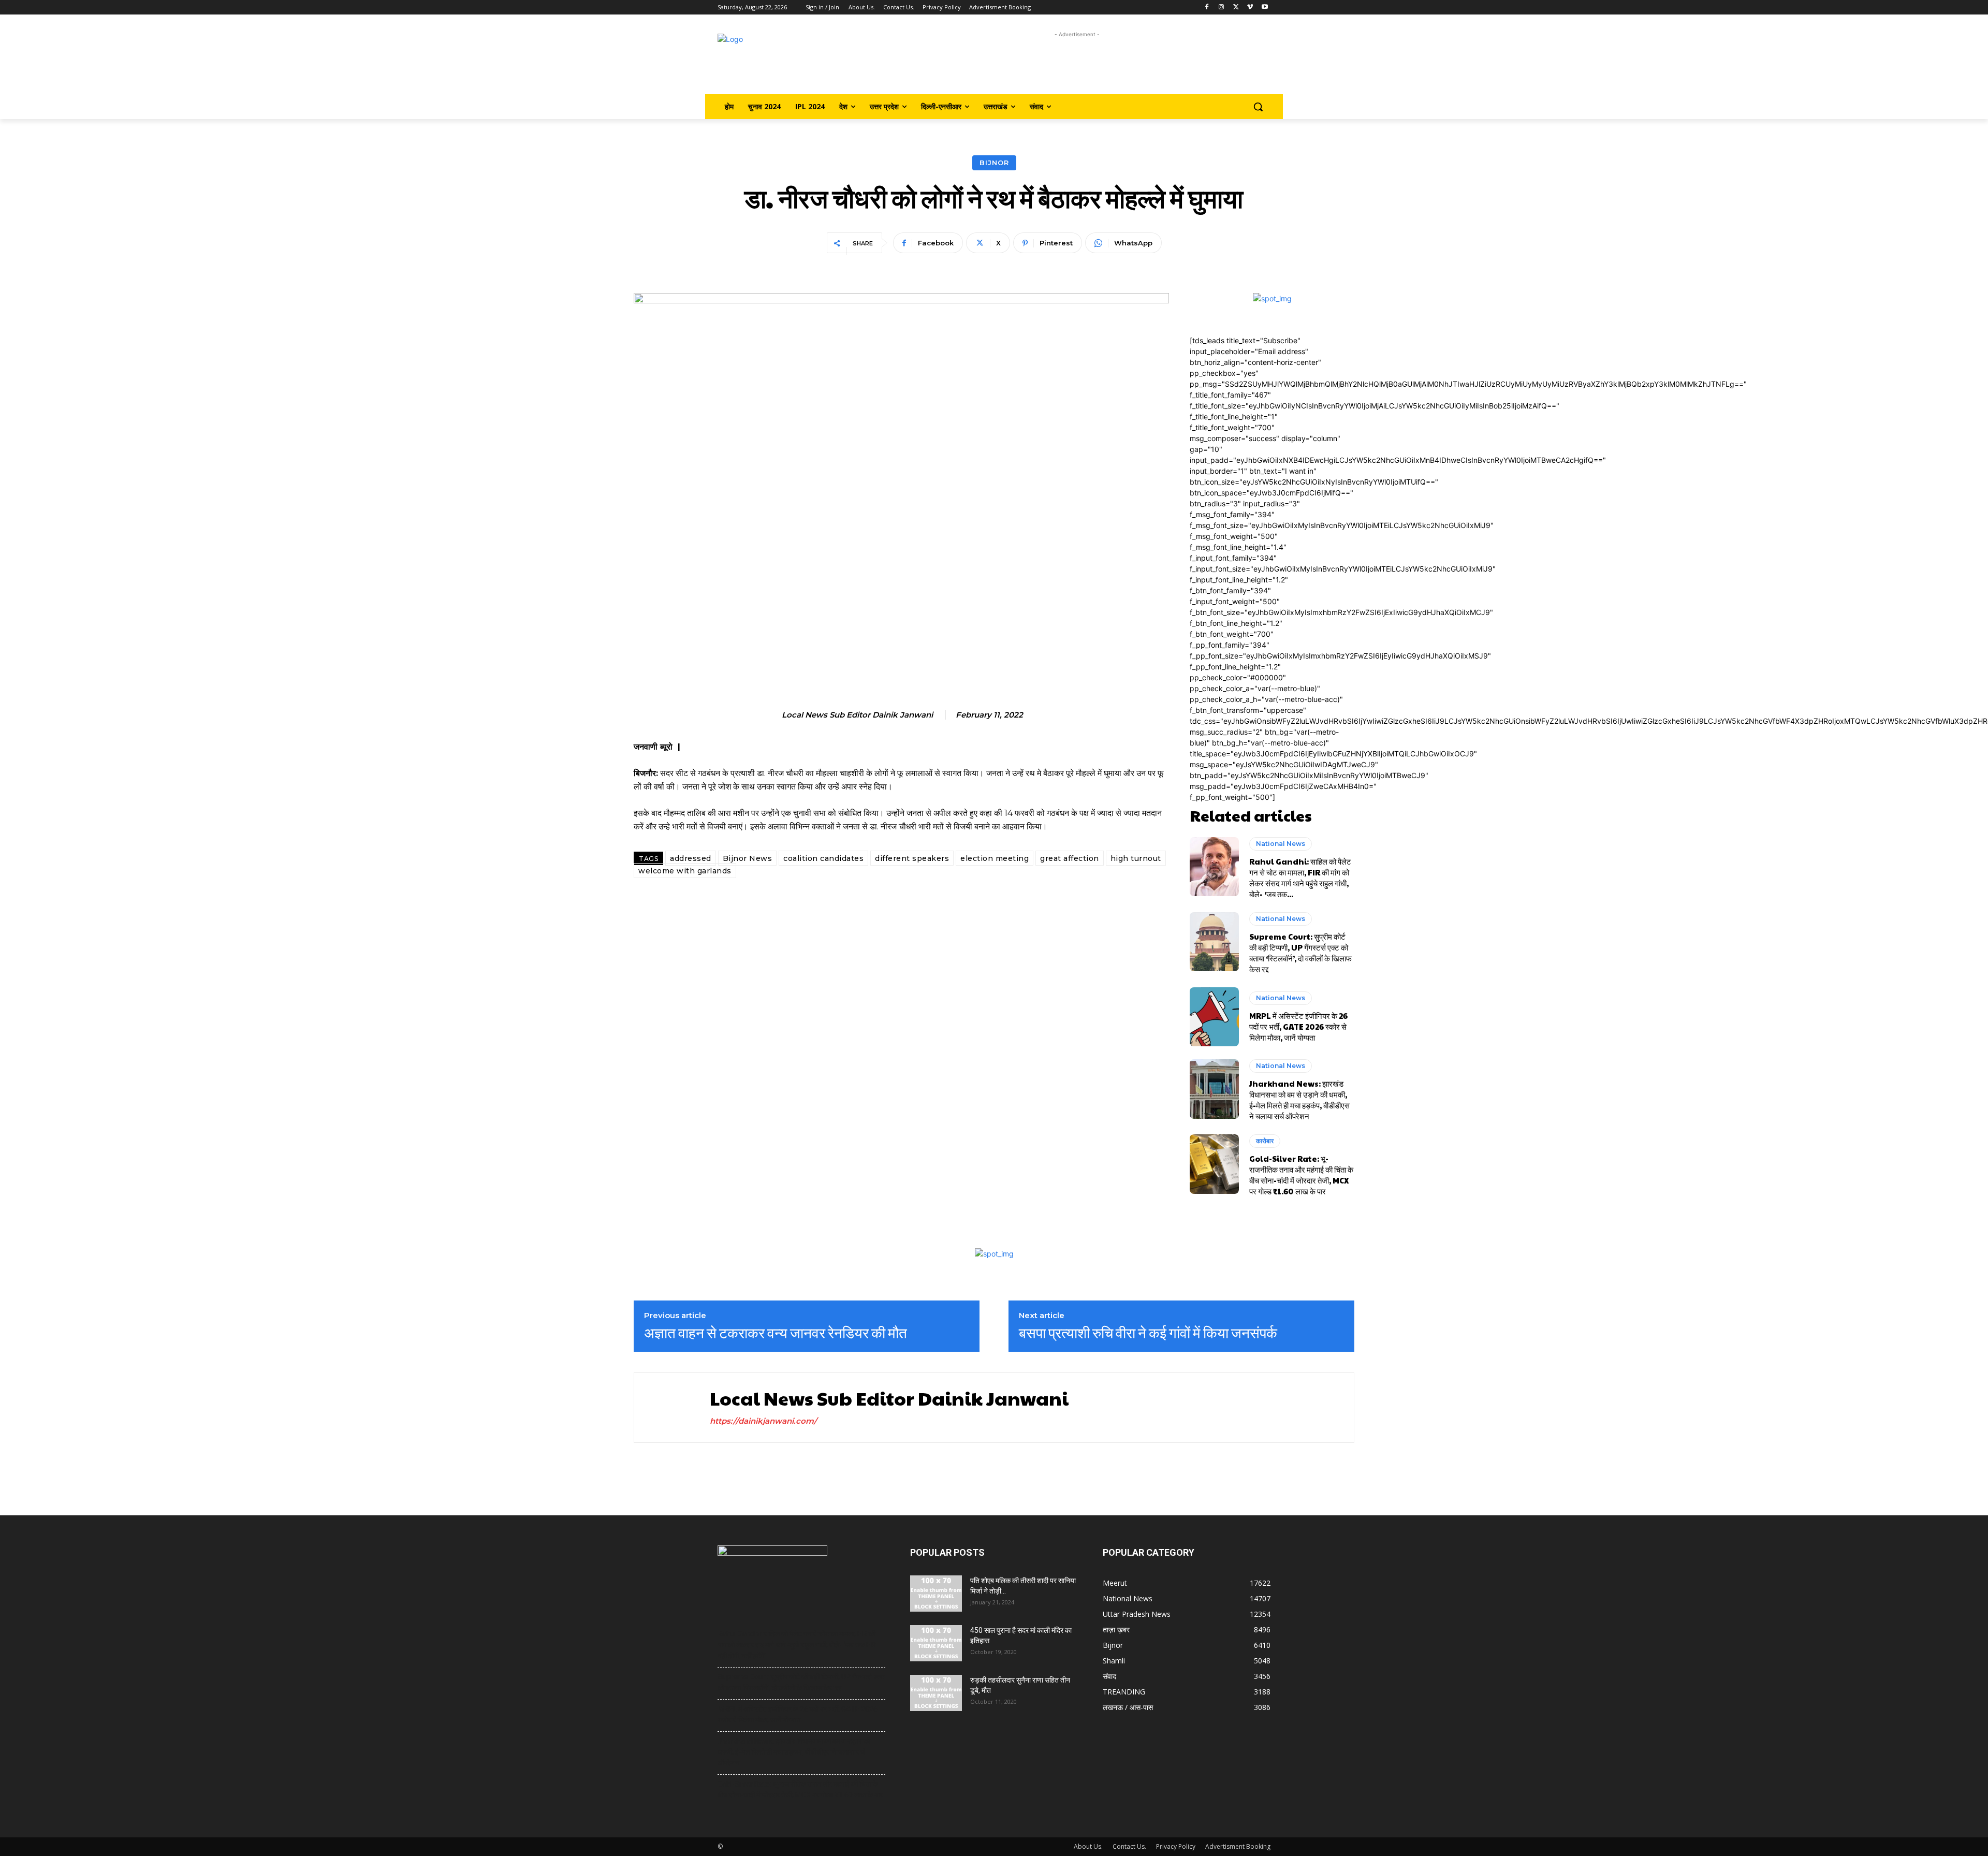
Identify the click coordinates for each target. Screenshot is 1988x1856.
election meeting (995, 858)
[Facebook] (1207, 8)
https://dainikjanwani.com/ (763, 1421)
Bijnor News (748, 858)
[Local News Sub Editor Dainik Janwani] (669, 1408)
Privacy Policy (1176, 1846)
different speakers (912, 858)
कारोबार (1265, 1141)
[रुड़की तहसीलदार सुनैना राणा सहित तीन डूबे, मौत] (936, 1693)
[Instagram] (1222, 8)
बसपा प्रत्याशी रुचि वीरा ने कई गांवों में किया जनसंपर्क (1148, 1333)
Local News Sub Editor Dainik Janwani (857, 715)
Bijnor (994, 163)
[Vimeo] (1250, 8)
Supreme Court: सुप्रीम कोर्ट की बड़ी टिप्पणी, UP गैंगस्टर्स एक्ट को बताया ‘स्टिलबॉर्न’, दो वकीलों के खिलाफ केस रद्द (1300, 953)
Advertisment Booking (1238, 1846)
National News (1281, 844)
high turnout (1136, 858)
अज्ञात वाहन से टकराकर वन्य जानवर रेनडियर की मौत (776, 1333)
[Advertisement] (1077, 63)
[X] (1236, 8)
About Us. (1088, 1846)
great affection (1070, 858)
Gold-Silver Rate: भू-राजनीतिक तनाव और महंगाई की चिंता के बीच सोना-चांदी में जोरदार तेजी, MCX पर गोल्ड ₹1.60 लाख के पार (1301, 1175)
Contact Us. (1129, 1846)
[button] (1258, 107)
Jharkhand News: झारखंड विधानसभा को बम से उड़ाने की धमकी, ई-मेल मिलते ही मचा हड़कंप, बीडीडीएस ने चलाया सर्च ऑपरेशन (1299, 1100)
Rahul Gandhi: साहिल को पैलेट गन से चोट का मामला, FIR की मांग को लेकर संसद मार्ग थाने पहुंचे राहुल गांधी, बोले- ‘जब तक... (1300, 878)
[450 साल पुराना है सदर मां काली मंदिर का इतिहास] (936, 1643)
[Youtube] (1265, 8)
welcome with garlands (685, 871)
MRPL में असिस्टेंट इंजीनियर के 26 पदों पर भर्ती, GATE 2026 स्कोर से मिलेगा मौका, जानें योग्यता (1298, 1026)
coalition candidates (823, 858)
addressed (691, 858)
